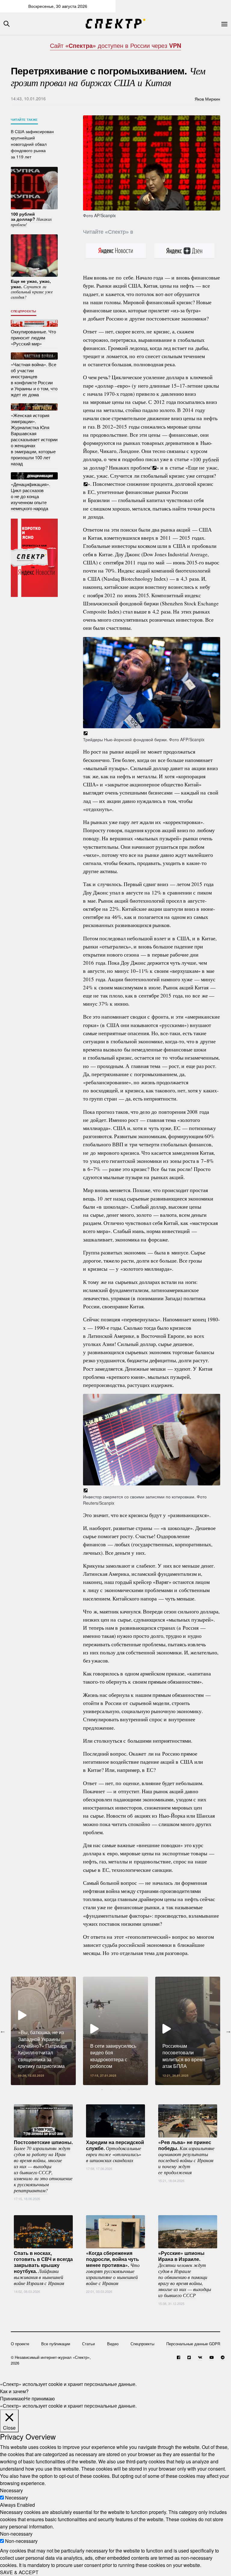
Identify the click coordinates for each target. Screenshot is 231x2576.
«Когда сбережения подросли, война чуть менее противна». (113, 2268)
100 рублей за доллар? (31, 219)
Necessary (17, 2498)
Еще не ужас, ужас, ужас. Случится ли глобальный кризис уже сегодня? (151, 471)
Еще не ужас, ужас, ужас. (32, 289)
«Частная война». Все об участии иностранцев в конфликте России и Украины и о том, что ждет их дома (34, 379)
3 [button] (120, 2090)
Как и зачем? (14, 2391)
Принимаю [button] (12, 2398)
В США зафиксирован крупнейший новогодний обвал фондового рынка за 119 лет (32, 144)
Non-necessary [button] (16, 2534)
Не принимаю (39, 2398)
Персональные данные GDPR (193, 2344)
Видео (113, 2344)
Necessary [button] (11, 2490)
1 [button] (102, 2090)
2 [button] (111, 2090)
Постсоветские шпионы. (43, 2166)
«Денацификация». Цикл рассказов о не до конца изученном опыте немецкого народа (31, 496)
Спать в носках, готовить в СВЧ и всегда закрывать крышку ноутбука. (43, 2268)
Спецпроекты (24, 311)
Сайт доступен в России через (115, 45)
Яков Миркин (207, 98)
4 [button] (129, 2090)
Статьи (88, 2344)
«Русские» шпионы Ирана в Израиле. (185, 2274)
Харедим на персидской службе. (115, 2151)
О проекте (20, 2344)
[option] (43, 2031)
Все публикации (56, 2344)
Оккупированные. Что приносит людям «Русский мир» (33, 337)
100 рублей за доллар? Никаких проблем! (151, 463)
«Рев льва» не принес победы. (186, 2157)
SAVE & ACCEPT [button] (19, 2572)
